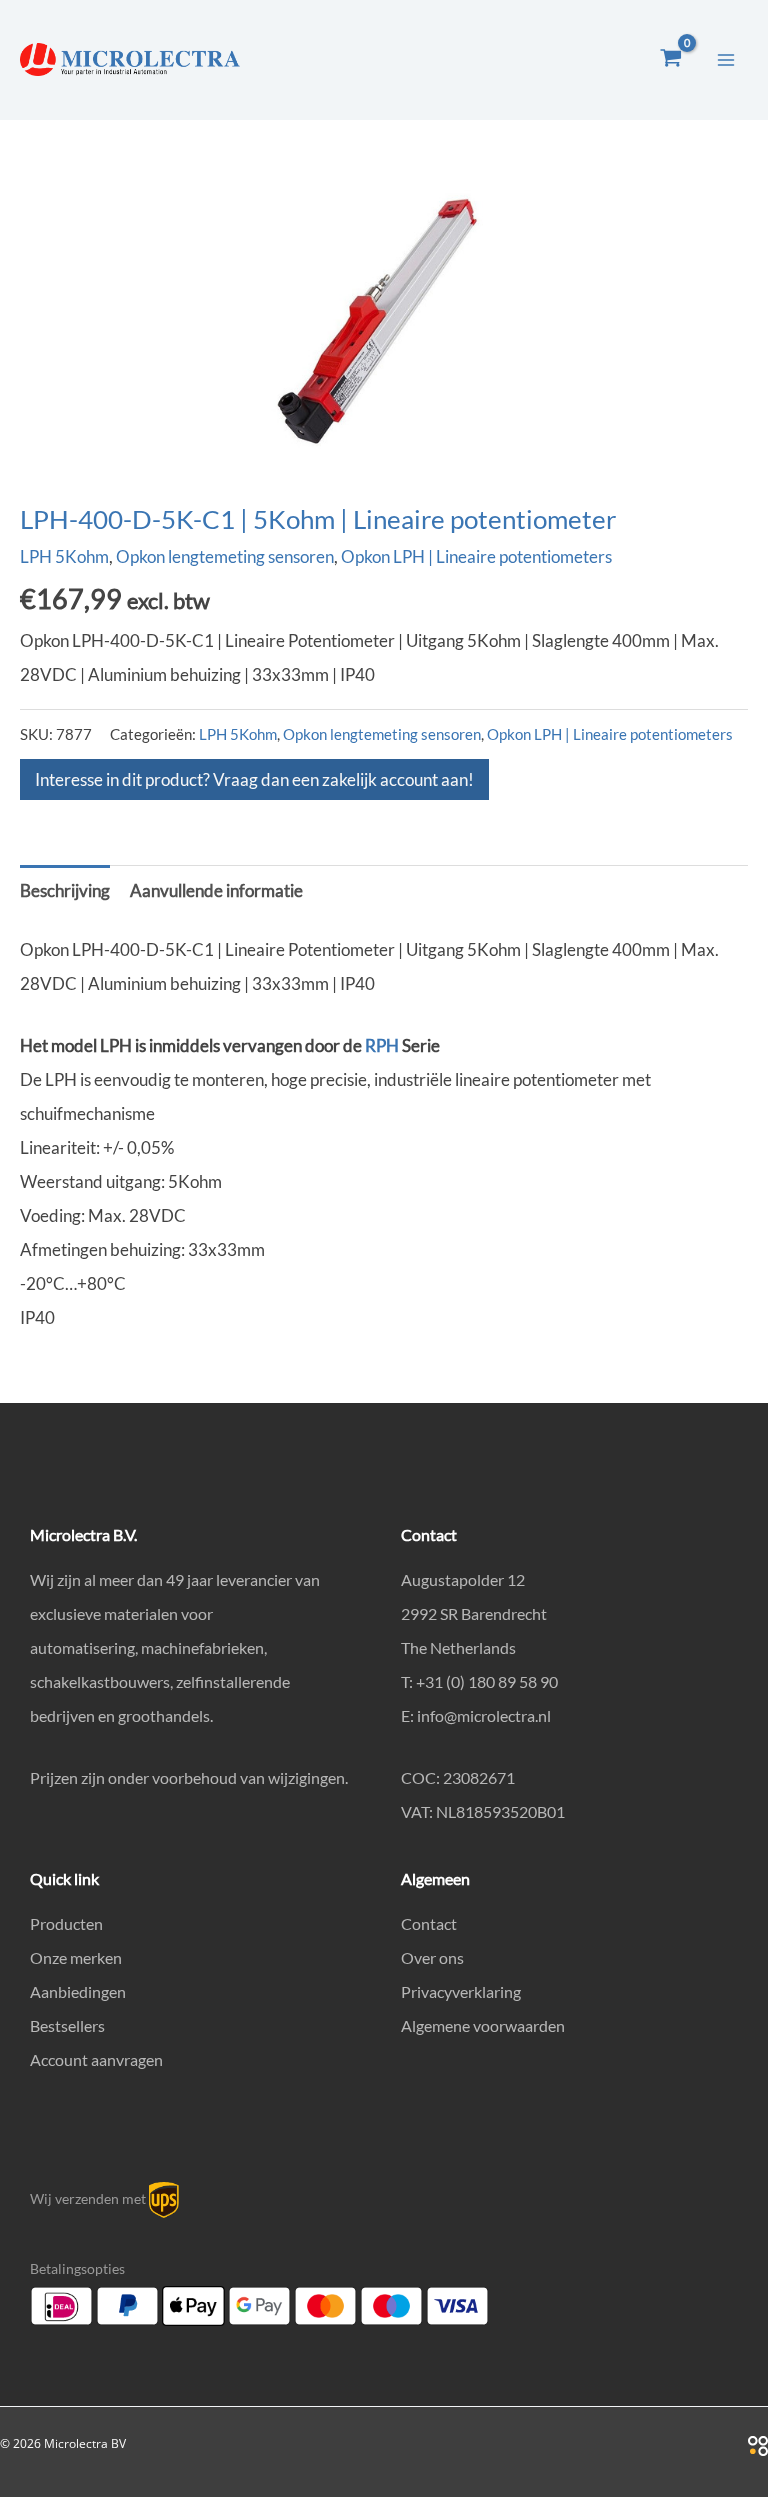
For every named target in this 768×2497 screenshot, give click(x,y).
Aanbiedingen (78, 1991)
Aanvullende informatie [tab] (216, 890)
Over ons (432, 1957)
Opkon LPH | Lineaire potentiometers (476, 556)
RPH (382, 1045)
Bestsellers (67, 2025)
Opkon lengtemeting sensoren (225, 556)
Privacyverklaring (461, 1991)
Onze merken (76, 1957)
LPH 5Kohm (64, 556)
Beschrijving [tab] (65, 890)
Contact (429, 1923)
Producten (66, 1923)
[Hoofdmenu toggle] (726, 60)
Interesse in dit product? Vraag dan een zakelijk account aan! (254, 779)
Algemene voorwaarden (483, 2025)
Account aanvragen (96, 2059)
